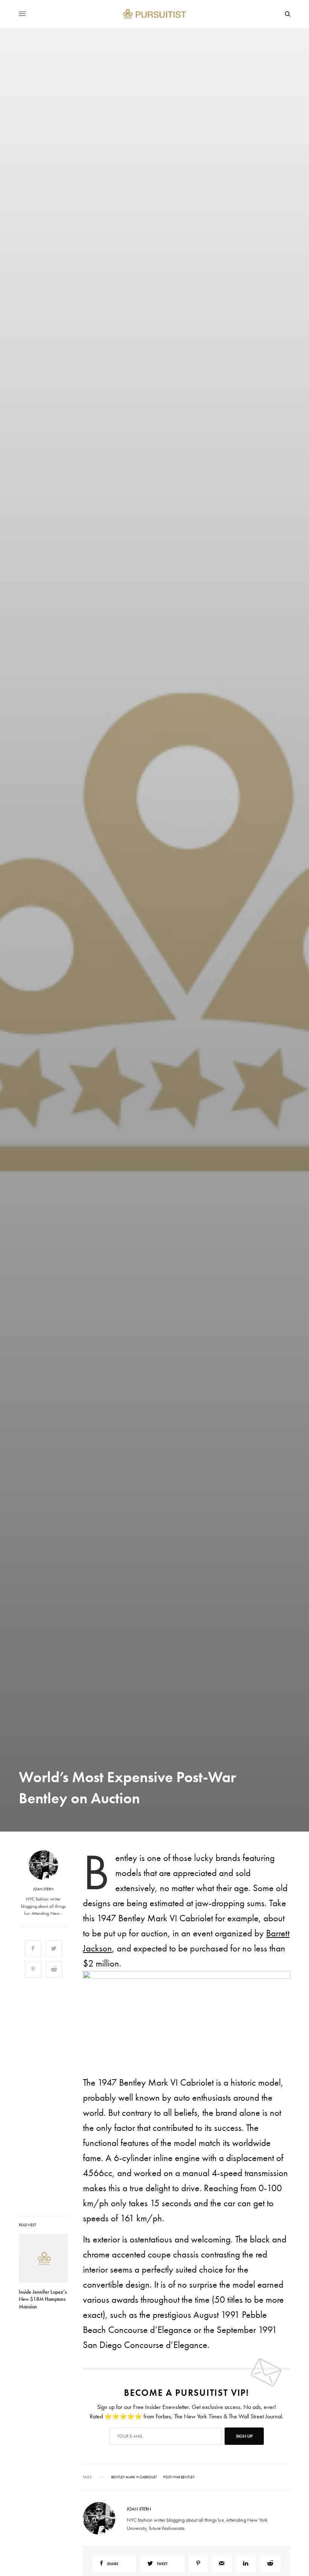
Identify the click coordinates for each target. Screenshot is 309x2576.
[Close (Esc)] (290, 1213)
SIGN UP (228, 1328)
